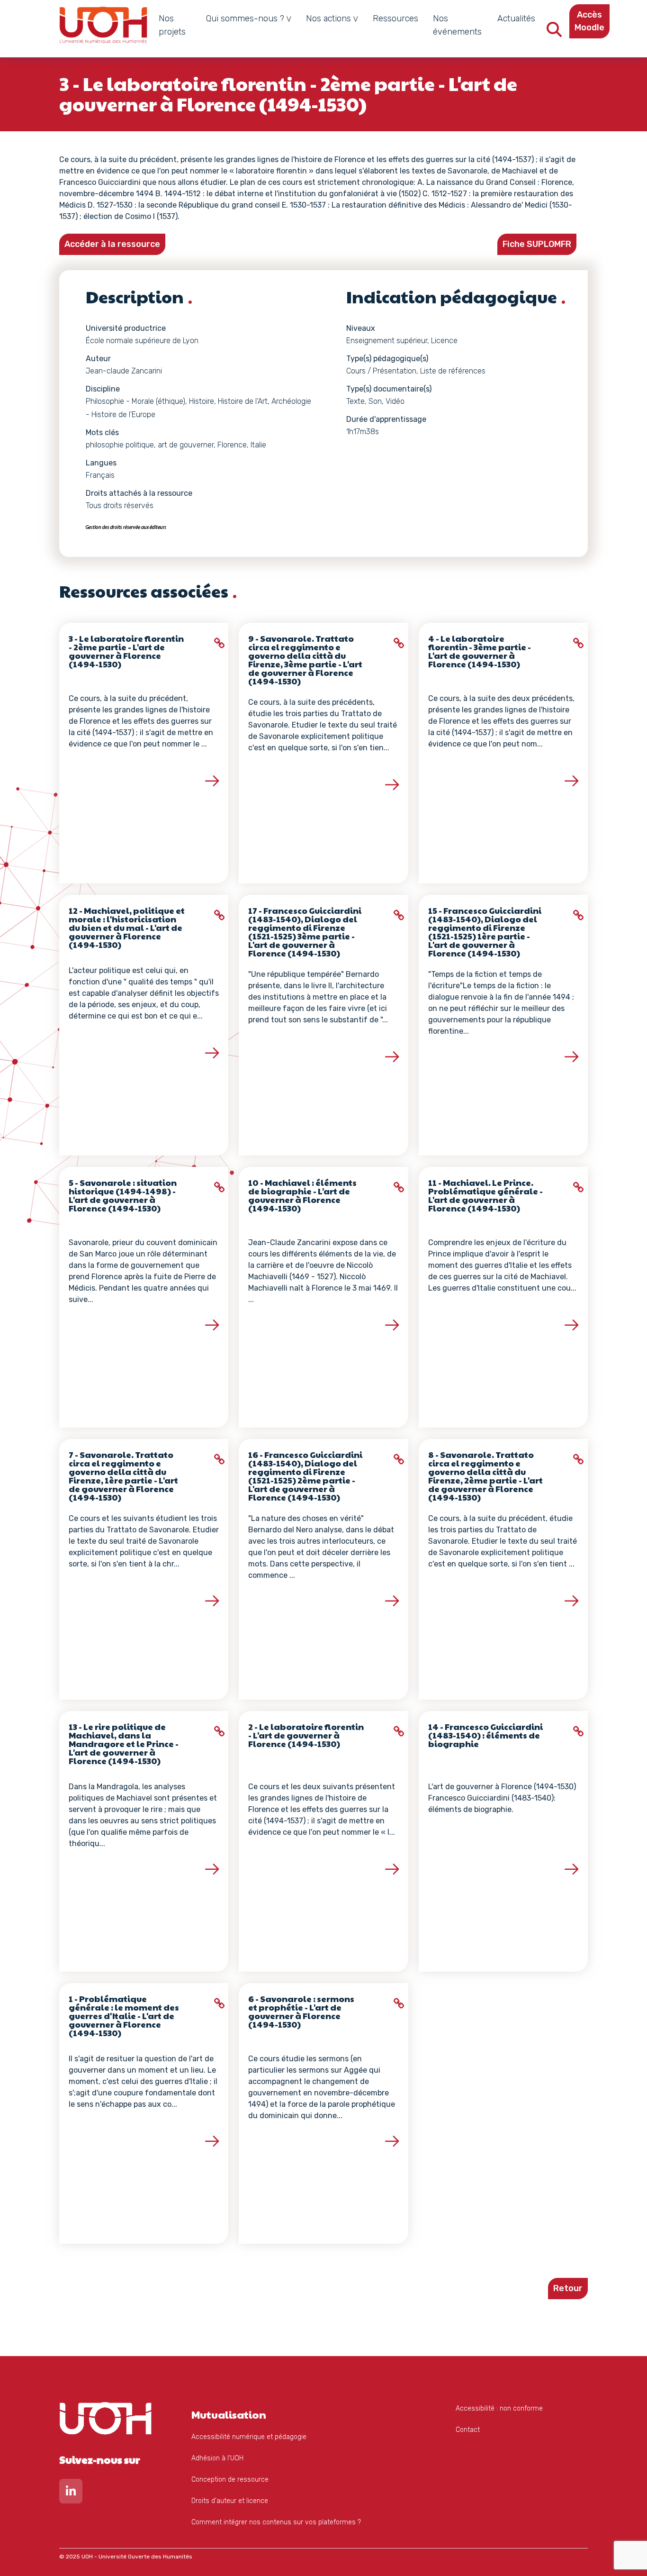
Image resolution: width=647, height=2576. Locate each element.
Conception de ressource (230, 2480)
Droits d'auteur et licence (230, 2501)
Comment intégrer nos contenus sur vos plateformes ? (276, 2522)
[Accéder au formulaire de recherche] (554, 32)
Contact (468, 2430)
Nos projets (172, 25)
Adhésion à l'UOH (217, 2458)
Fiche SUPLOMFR (537, 244)
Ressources (395, 18)
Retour (568, 2288)
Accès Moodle (589, 21)
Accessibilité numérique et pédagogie (249, 2437)
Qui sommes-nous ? (245, 18)
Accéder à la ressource (112, 244)
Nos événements (457, 25)
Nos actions (328, 18)
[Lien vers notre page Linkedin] (71, 2493)
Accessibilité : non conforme (499, 2408)
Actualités (516, 18)
